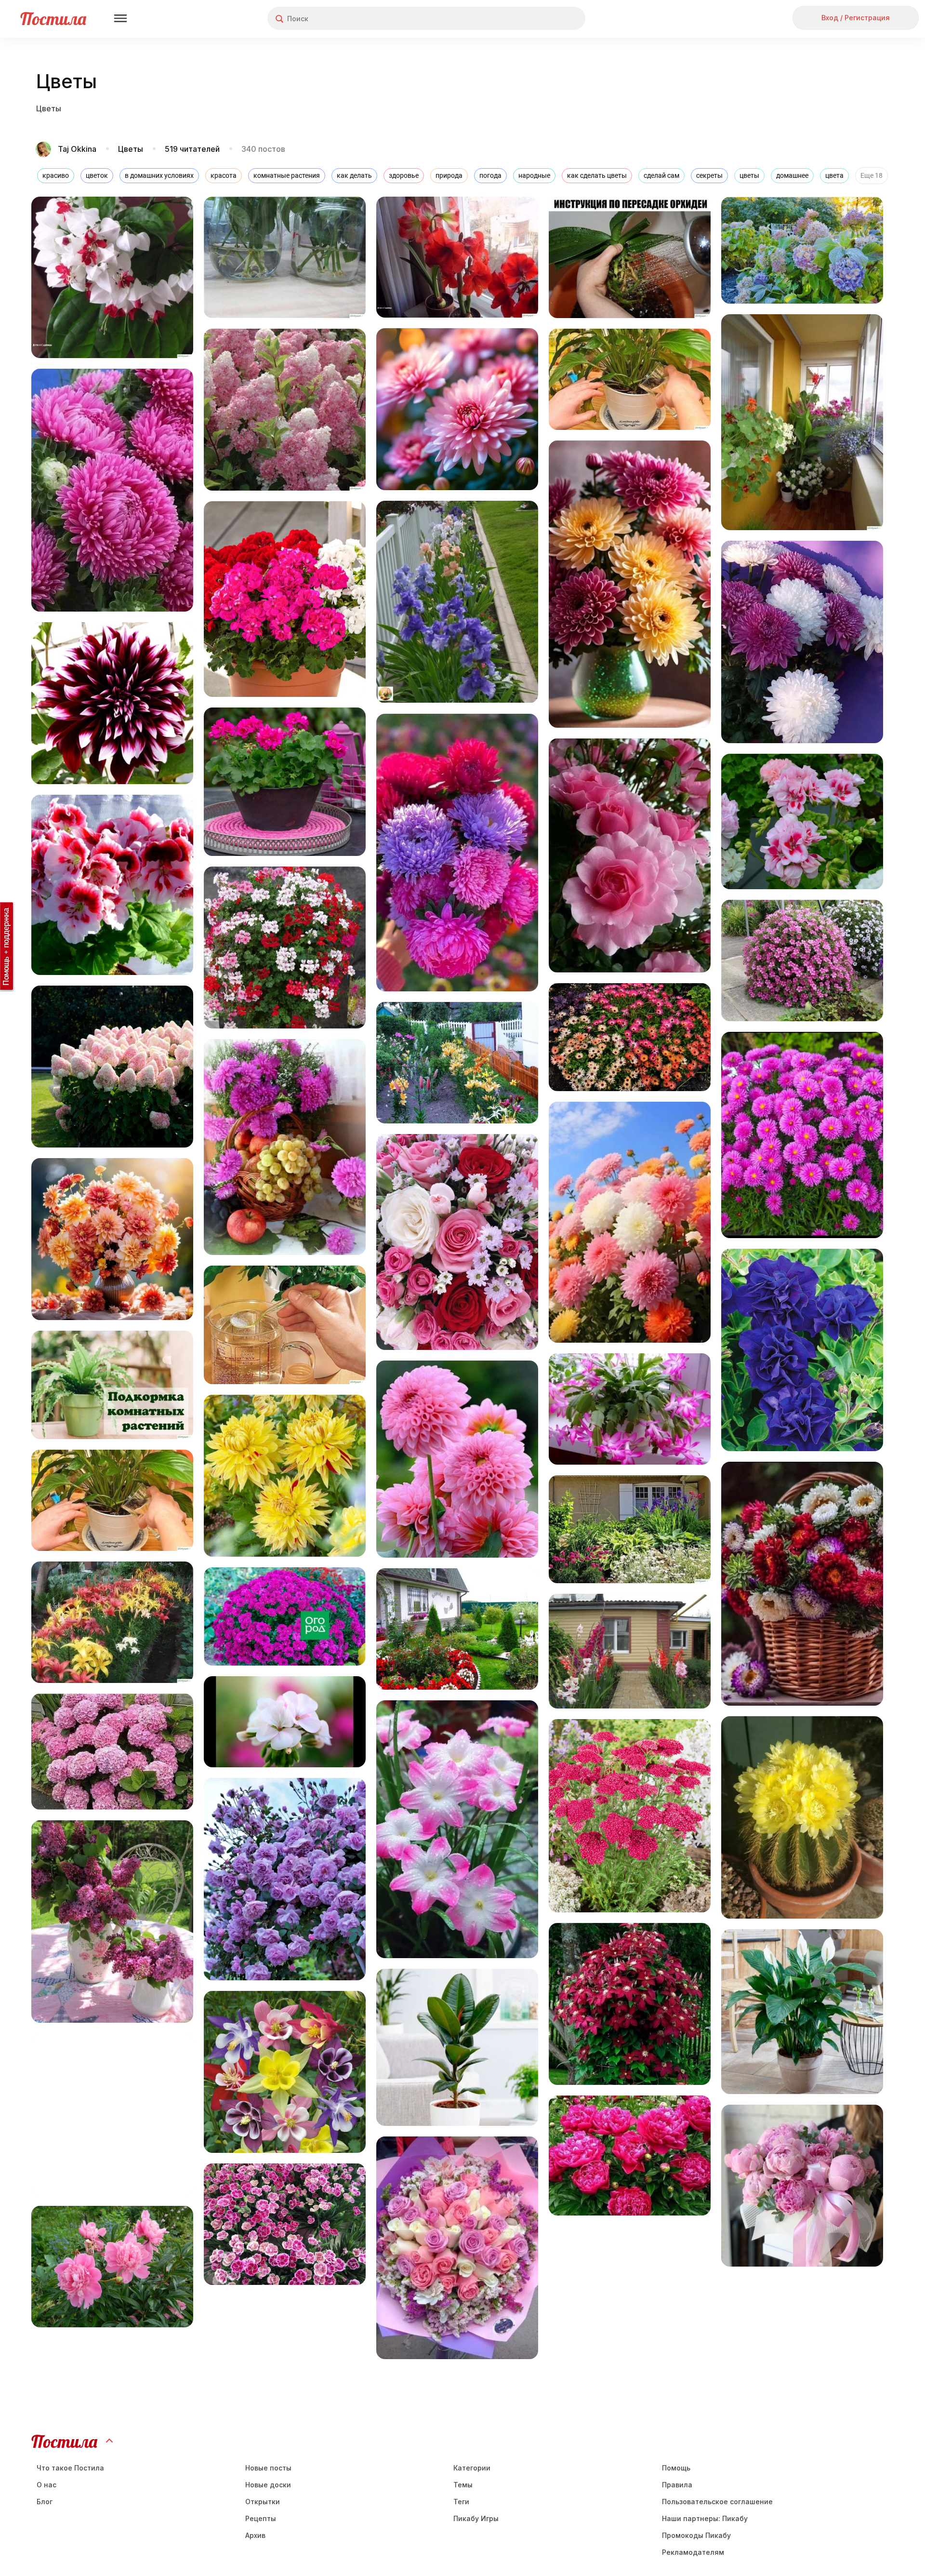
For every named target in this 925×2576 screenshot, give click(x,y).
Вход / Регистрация (856, 18)
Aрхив (255, 2535)
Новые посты (268, 2468)
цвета (834, 175)
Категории (472, 2468)
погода (490, 175)
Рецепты (261, 2518)
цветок (97, 175)
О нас (46, 2485)
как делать (354, 175)
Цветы (131, 149)
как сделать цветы (597, 175)
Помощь (676, 2468)
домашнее (792, 175)
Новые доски (268, 2485)
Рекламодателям (693, 2552)
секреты (709, 175)
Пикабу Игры (476, 2518)
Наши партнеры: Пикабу (705, 2518)
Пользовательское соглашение (717, 2502)
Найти (542, 19)
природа (449, 175)
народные (534, 175)
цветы (749, 175)
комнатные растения (287, 175)
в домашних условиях (159, 175)
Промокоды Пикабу (696, 2535)
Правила (677, 2485)
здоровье (404, 175)
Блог (45, 2502)
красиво (56, 175)
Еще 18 (872, 175)
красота (224, 175)
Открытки (263, 2502)
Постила (53, 19)
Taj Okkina (78, 149)
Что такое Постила (70, 2468)
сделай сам (661, 175)
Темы (463, 2485)
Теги (461, 2502)
